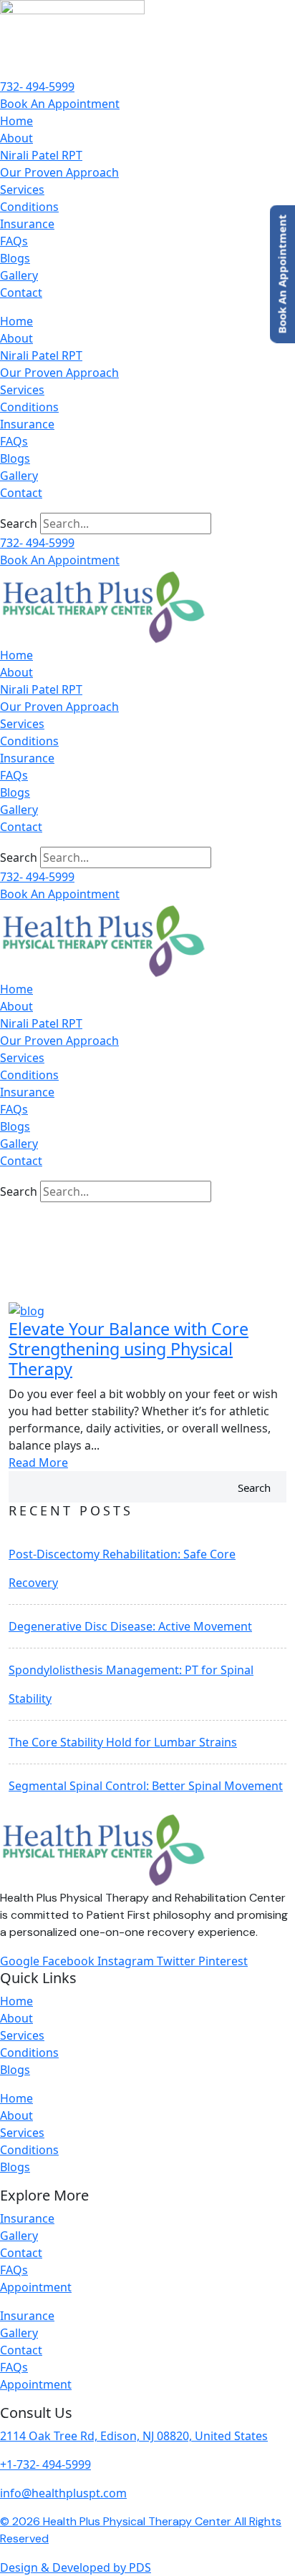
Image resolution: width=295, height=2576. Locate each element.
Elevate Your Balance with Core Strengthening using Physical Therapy (129, 1349)
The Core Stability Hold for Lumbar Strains (123, 1742)
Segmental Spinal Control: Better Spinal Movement (146, 1786)
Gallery (19, 275)
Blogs (15, 258)
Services (22, 190)
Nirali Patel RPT (41, 155)
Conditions (29, 207)
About (16, 138)
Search (19, 523)
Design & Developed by (76, 2567)
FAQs (14, 241)
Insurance (27, 224)
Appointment (36, 2287)
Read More (38, 1462)
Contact (21, 292)
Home (16, 121)
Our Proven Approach (59, 172)
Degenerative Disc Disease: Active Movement (130, 1626)
